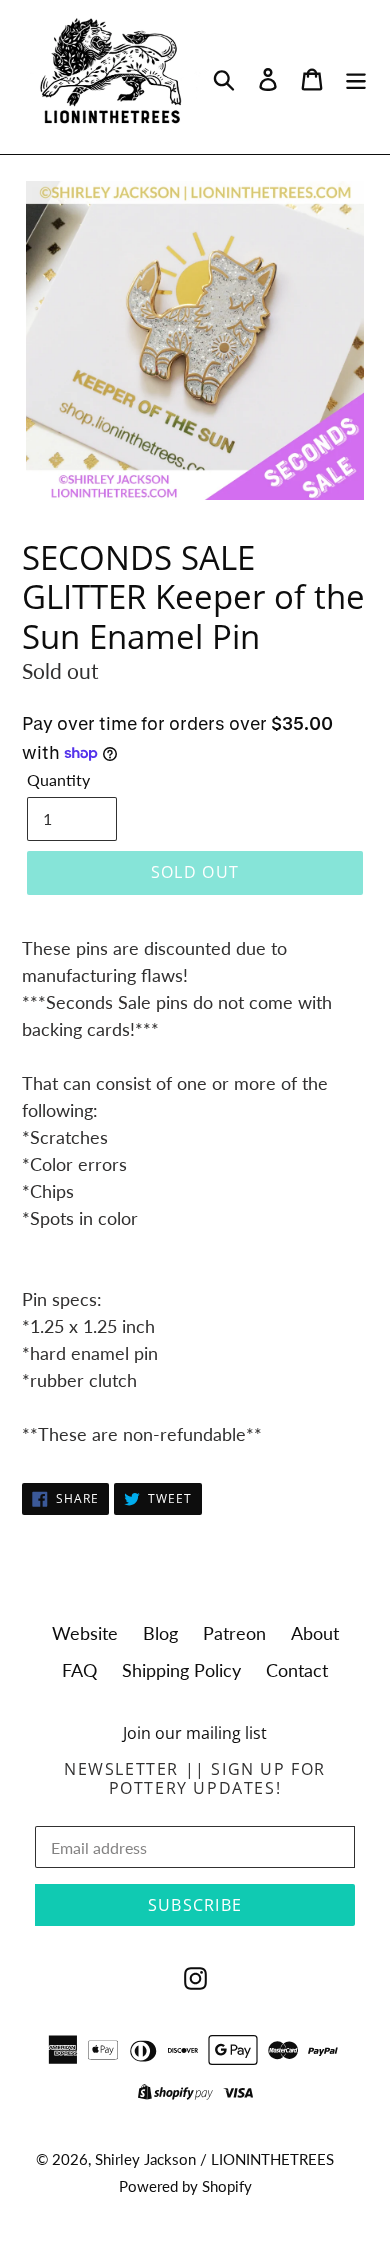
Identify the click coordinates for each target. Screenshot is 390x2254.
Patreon (234, 1633)
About (315, 1633)
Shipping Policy (181, 1670)
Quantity (58, 779)
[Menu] (356, 77)
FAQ (79, 1670)
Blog (160, 1633)
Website (85, 1633)
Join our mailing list (195, 1733)
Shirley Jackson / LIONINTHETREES (214, 2159)
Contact (297, 1670)
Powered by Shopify (185, 2186)
